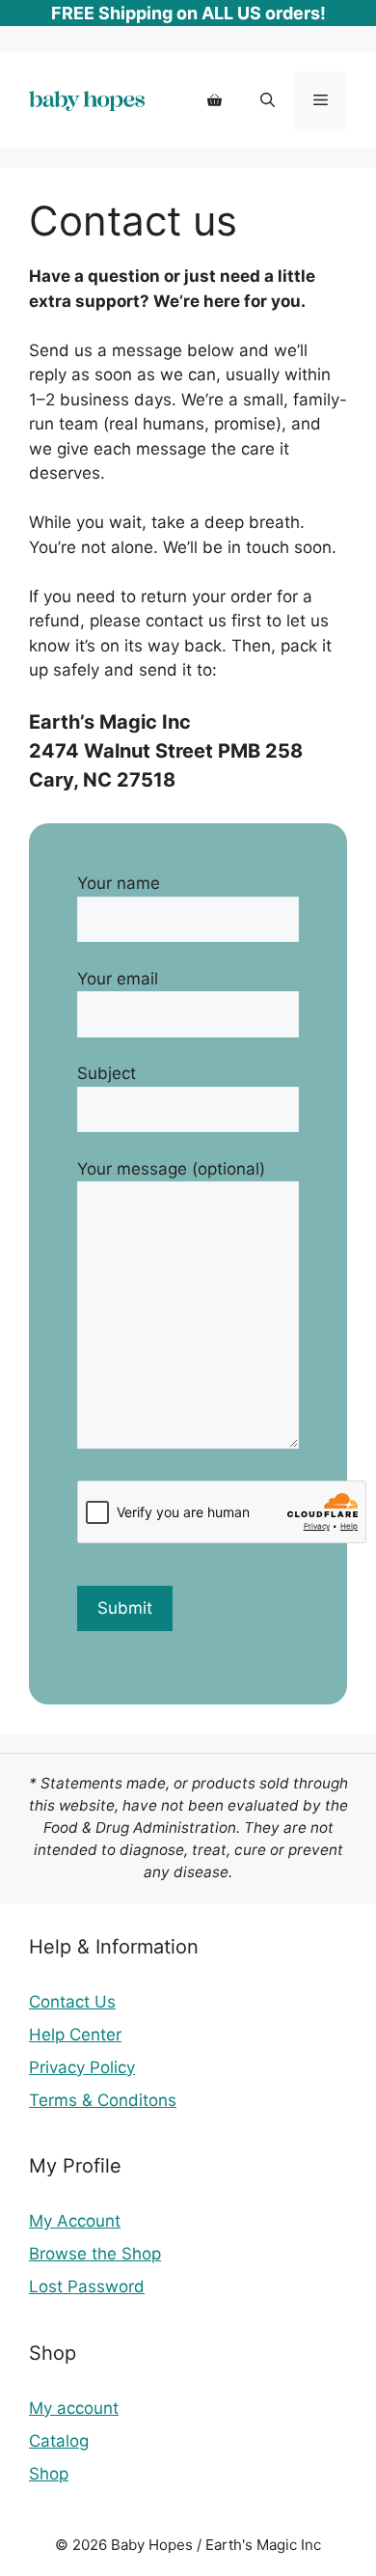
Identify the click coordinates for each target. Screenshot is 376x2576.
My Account (75, 2221)
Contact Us (72, 2002)
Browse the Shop (95, 2254)
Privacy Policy (82, 2067)
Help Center (75, 2035)
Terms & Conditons (103, 2100)
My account (74, 2408)
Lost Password (87, 2286)
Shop (49, 2474)
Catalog (59, 2441)
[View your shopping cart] (215, 100)
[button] (268, 100)
